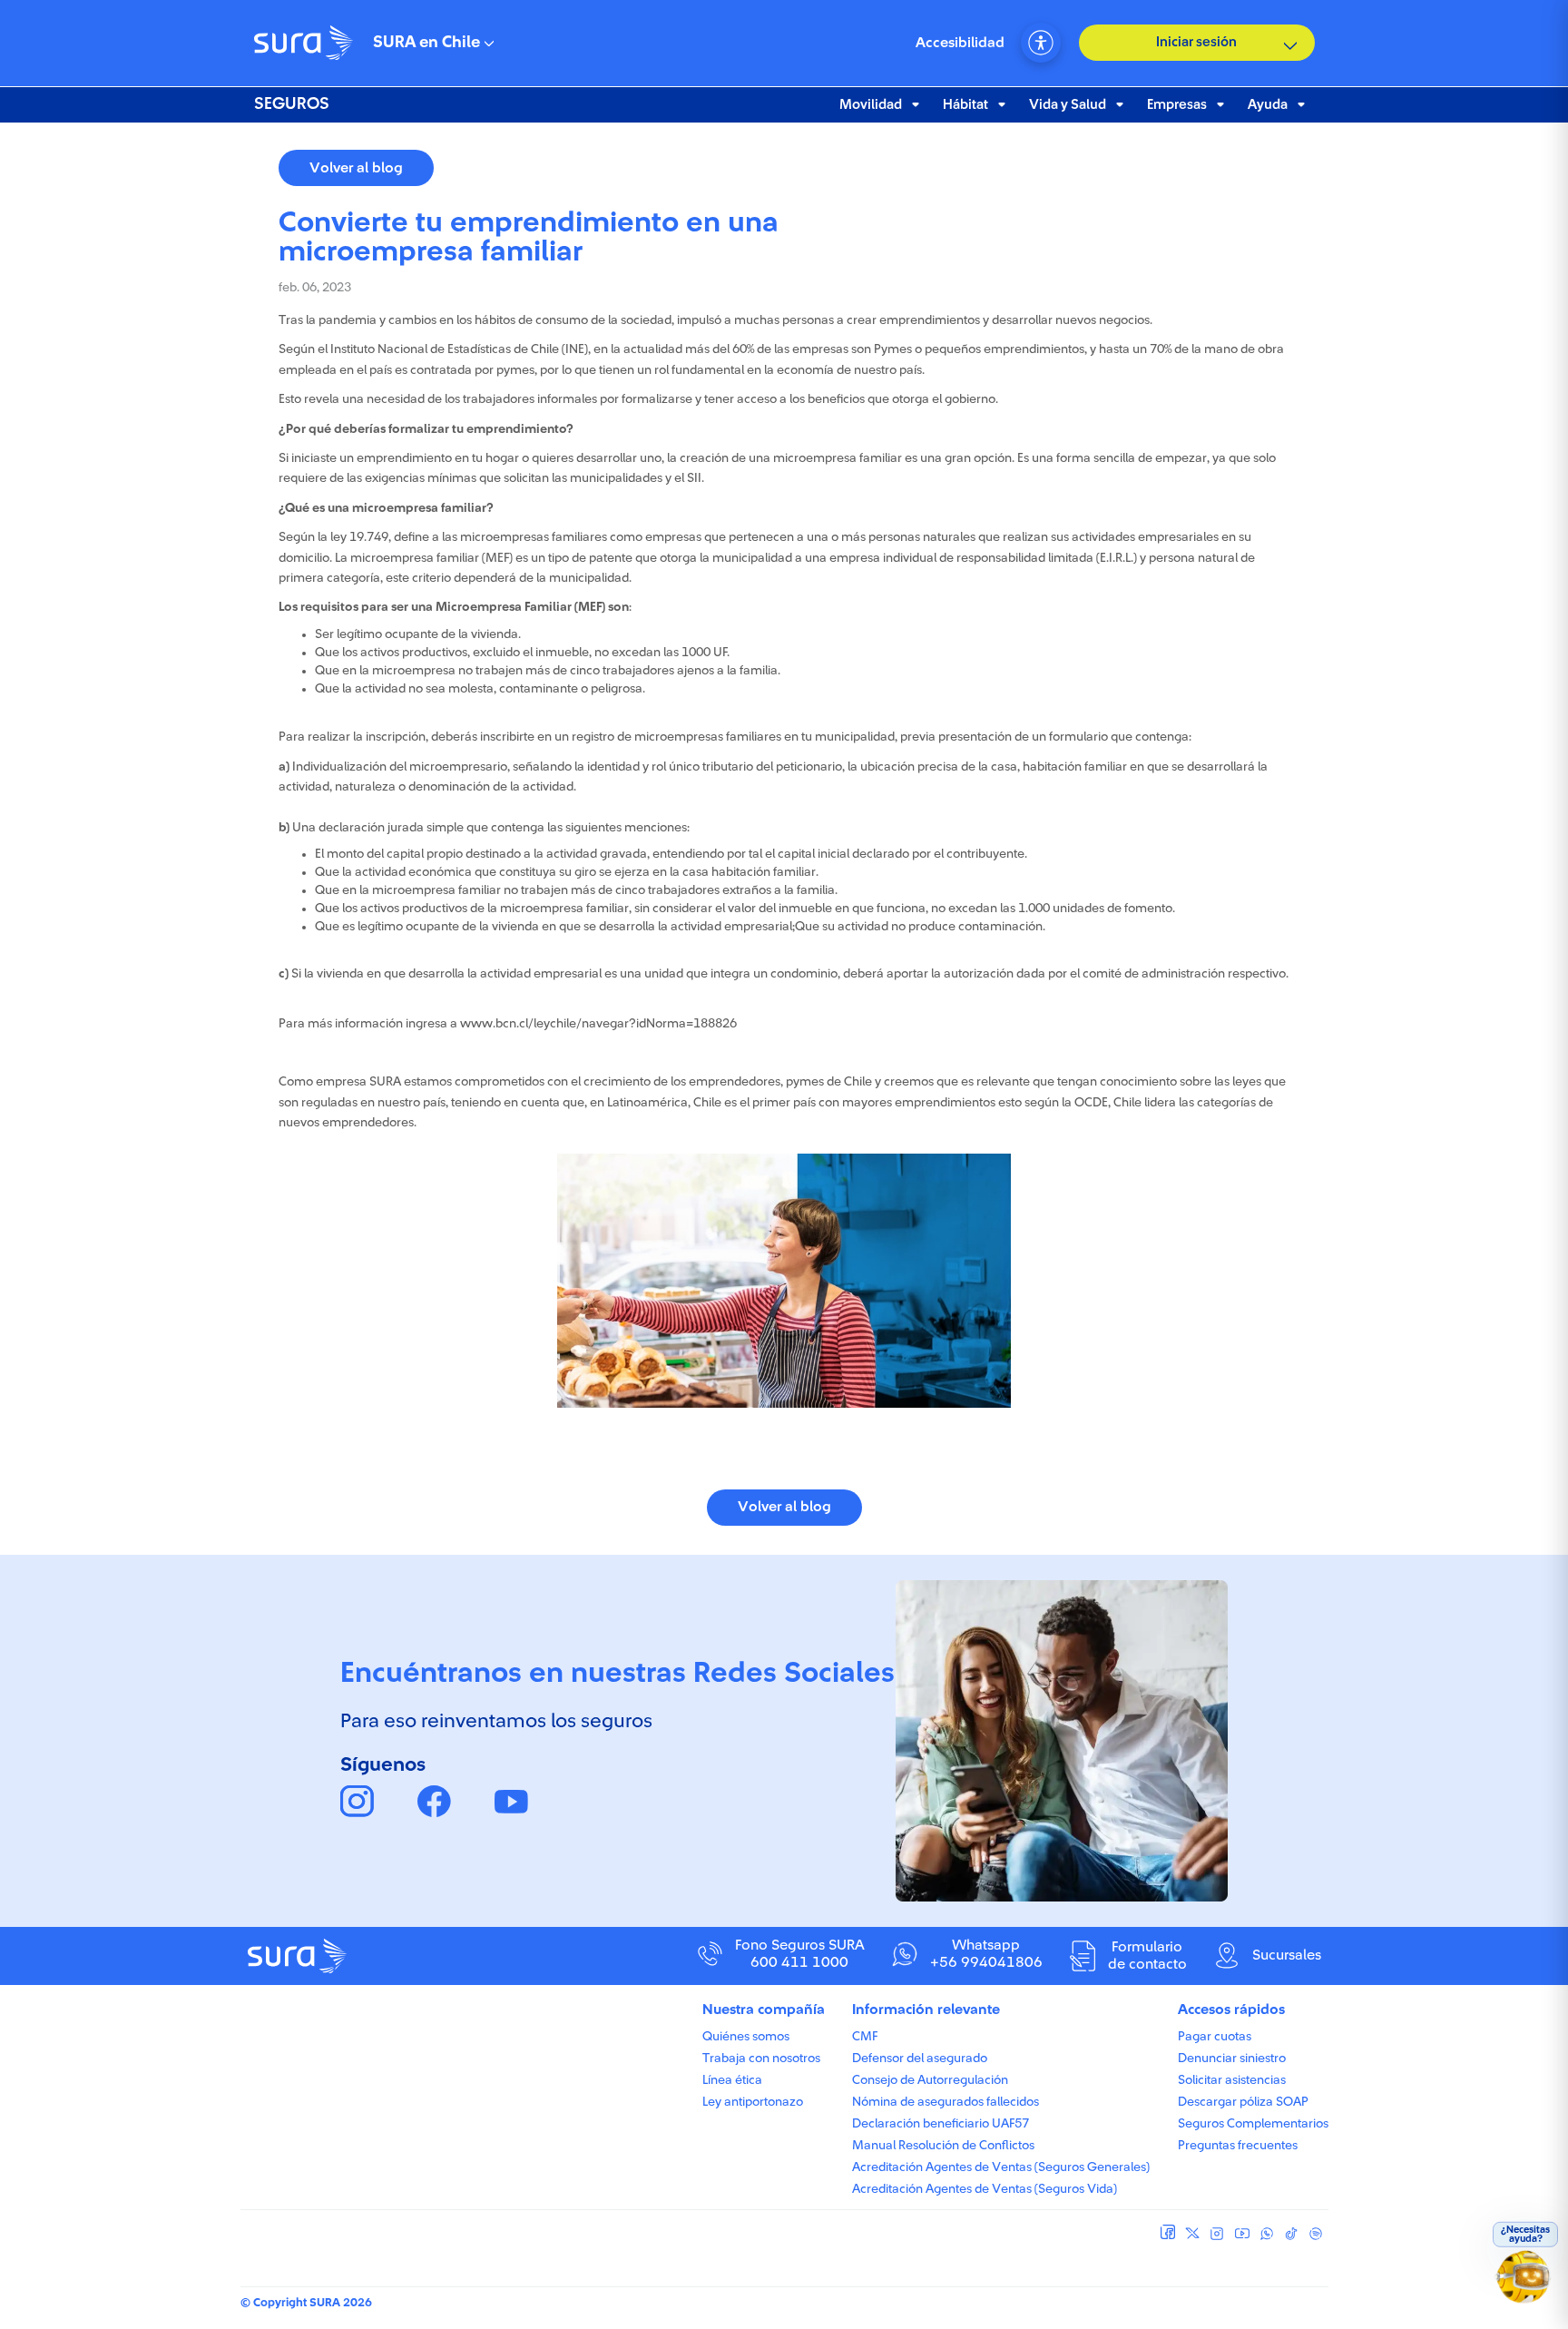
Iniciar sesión (1196, 42)
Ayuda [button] (1268, 105)
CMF (865, 2037)
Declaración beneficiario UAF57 (941, 2124)
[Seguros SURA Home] (304, 43)
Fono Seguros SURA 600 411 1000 (800, 1954)
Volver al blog (356, 168)
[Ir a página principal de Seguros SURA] (383, 1956)
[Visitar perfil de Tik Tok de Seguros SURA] (1291, 2234)
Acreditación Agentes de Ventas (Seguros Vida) (985, 2189)
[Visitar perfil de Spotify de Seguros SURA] (1315, 2234)
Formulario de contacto (1147, 1956)
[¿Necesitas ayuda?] (1526, 2285)
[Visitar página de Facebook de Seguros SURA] (1168, 2232)
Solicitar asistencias (1232, 2080)
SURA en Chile (426, 43)
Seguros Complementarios (1253, 2124)
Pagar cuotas (1215, 2037)
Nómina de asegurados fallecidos (946, 2102)
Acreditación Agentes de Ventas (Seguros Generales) (1001, 2167)
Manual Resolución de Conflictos (943, 2146)
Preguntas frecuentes (1238, 2146)
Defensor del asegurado (920, 2059)
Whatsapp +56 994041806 (986, 1954)
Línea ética (732, 2080)
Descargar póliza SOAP (1243, 2102)
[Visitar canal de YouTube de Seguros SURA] (1242, 2234)
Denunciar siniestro (1232, 2059)
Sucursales (1287, 1955)
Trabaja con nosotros (761, 2059)
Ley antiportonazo (753, 2102)
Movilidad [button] (871, 105)
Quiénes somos (746, 2037)
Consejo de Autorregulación (930, 2080)
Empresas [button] (1177, 105)
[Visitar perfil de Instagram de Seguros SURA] (1217, 2234)
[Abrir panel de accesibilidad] (1041, 43)
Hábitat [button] (965, 105)
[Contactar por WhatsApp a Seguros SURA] (1266, 2234)
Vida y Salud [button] (1068, 105)
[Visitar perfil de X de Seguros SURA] (1193, 2234)
